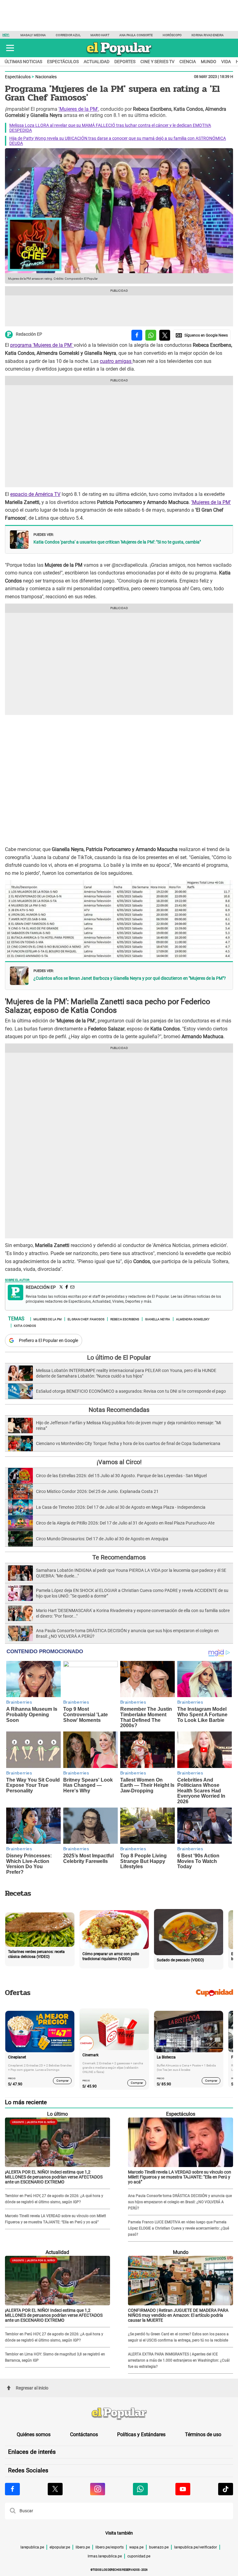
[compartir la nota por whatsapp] (151, 335)
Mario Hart (100, 35)
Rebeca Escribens (125, 1319)
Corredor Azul (68, 35)
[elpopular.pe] (119, 56)
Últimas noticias (23, 62)
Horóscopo (172, 35)
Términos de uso (203, 2434)
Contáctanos (84, 2434)
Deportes (125, 62)
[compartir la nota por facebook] (137, 335)
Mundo (209, 62)
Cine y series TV (157, 62)
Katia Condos (25, 1325)
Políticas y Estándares (141, 2434)
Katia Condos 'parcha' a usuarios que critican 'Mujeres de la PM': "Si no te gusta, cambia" (117, 542)
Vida (226, 62)
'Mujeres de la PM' (78, 109)
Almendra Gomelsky (193, 1319)
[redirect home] (119, 2414)
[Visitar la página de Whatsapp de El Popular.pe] (140, 2489)
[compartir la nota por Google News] (202, 335)
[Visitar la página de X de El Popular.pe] (55, 2489)
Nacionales (46, 77)
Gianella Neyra (158, 1319)
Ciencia (188, 62)
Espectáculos (63, 62)
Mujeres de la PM (48, 1319)
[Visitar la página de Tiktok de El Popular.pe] (226, 2489)
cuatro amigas (116, 361)
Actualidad (97, 62)
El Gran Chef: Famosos (86, 1319)
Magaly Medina (33, 35)
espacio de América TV (35, 494)
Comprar (62, 2081)
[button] (10, 48)
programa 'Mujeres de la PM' (42, 345)
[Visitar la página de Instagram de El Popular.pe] (98, 2489)
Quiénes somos (34, 2434)
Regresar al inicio (32, 2388)
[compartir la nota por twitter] (165, 335)
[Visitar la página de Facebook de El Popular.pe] (12, 2489)
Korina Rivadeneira (208, 35)
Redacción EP (29, 334)
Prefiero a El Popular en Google (48, 1340)
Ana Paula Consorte (136, 35)
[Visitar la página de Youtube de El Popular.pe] (183, 2489)
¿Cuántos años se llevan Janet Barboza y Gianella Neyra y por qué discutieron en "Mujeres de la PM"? (130, 978)
